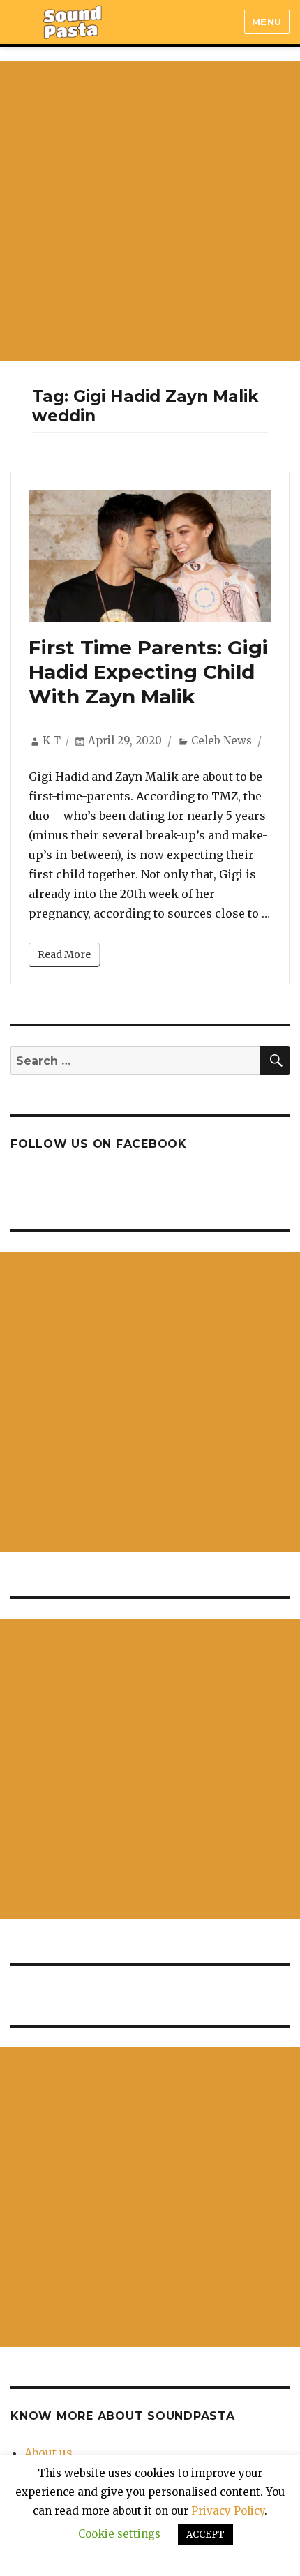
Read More (64, 954)
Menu (267, 22)
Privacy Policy (228, 2511)
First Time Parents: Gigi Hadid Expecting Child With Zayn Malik (148, 672)
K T (52, 741)
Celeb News (222, 741)
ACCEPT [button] (205, 2534)
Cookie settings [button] (119, 2534)
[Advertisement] (150, 211)
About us (48, 2453)
